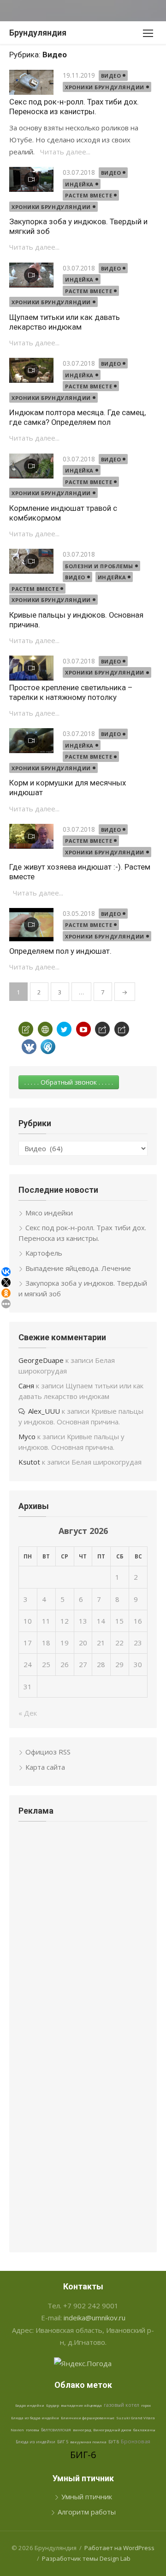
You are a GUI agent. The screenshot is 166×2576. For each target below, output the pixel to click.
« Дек (28, 1713)
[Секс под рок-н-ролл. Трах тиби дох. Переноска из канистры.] (31, 82)
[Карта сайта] (45, 1029)
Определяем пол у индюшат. (60, 951)
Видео (111, 76)
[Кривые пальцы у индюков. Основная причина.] (31, 561)
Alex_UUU (44, 1411)
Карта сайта (45, 1767)
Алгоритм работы (87, 2512)
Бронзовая (136, 2441)
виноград (82, 2430)
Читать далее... (65, 152)
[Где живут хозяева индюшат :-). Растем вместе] (31, 836)
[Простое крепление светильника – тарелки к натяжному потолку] (31, 668)
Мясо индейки (49, 1213)
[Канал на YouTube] (83, 1029)
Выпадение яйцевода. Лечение (78, 1268)
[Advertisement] (83, 1898)
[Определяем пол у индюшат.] (31, 925)
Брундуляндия (38, 33)
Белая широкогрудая (107, 1462)
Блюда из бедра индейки (35, 2418)
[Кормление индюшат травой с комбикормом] (31, 466)
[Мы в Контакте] (29, 1047)
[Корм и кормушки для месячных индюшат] (31, 741)
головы (33, 2430)
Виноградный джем (112, 2430)
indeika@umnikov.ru (95, 2318)
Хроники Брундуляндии (105, 87)
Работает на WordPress (119, 2548)
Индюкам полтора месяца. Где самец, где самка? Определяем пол (77, 417)
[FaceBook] (102, 1029)
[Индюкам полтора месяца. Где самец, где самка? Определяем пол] (31, 370)
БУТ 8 (114, 2442)
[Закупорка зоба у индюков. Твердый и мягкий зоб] (31, 179)
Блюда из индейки (36, 2442)
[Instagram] (122, 1029)
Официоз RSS (48, 1752)
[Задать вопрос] (26, 1029)
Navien (17, 2430)
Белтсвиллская (56, 2430)
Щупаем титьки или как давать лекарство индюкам (65, 322)
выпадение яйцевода (81, 2405)
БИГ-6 (83, 2455)
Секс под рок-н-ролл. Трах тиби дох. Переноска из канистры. (74, 107)
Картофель (44, 1253)
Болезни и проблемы (99, 566)
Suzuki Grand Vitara (136, 2418)
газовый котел (122, 2405)
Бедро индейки (30, 2405)
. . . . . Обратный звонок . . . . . (69, 1082)
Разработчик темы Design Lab (86, 2558)
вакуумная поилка (88, 2442)
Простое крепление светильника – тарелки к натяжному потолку (71, 692)
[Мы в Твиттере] (64, 1029)
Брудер (53, 2405)
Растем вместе (89, 195)
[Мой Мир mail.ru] (48, 1047)
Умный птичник (87, 2496)
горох (146, 2405)
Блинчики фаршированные (88, 2418)
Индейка (79, 184)
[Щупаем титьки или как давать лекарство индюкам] (31, 275)
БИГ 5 (63, 2442)
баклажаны (144, 2430)
